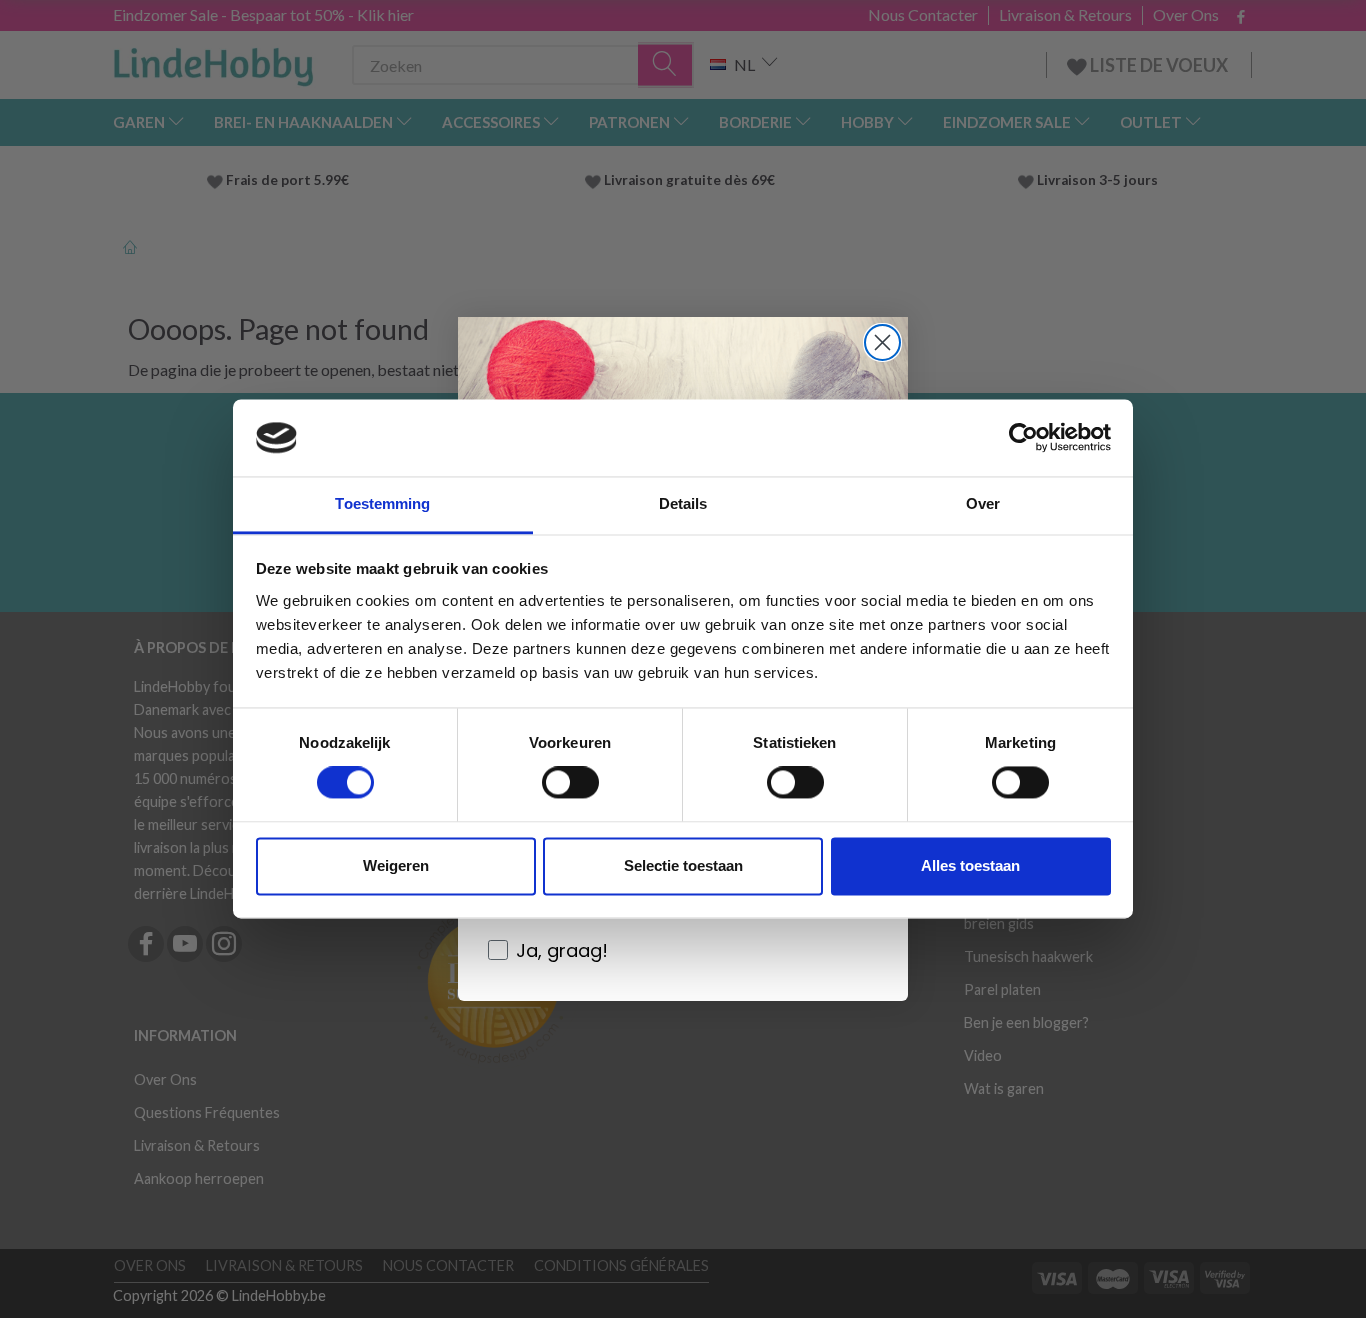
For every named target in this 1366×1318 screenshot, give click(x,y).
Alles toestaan (970, 865)
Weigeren (396, 865)
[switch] (570, 783)
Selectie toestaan (683, 865)
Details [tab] (683, 503)
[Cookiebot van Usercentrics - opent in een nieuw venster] (1023, 438)
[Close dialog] (882, 342)
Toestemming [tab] (382, 503)
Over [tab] (983, 503)
